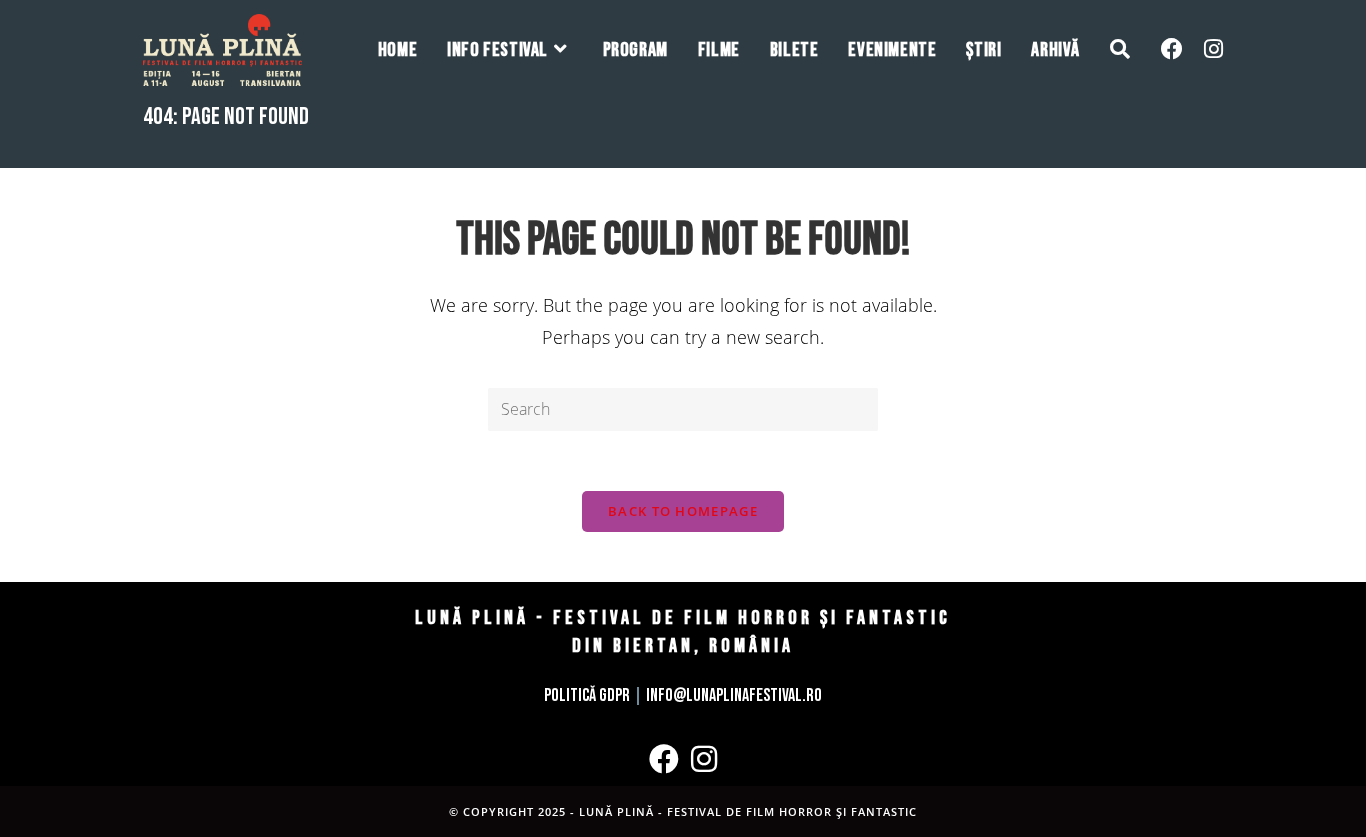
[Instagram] (704, 759)
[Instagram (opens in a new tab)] (1213, 48)
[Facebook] (664, 759)
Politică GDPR (587, 695)
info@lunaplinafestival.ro (734, 695)
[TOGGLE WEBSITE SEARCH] (1120, 50)
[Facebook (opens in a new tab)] (1172, 48)
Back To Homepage (683, 511)
